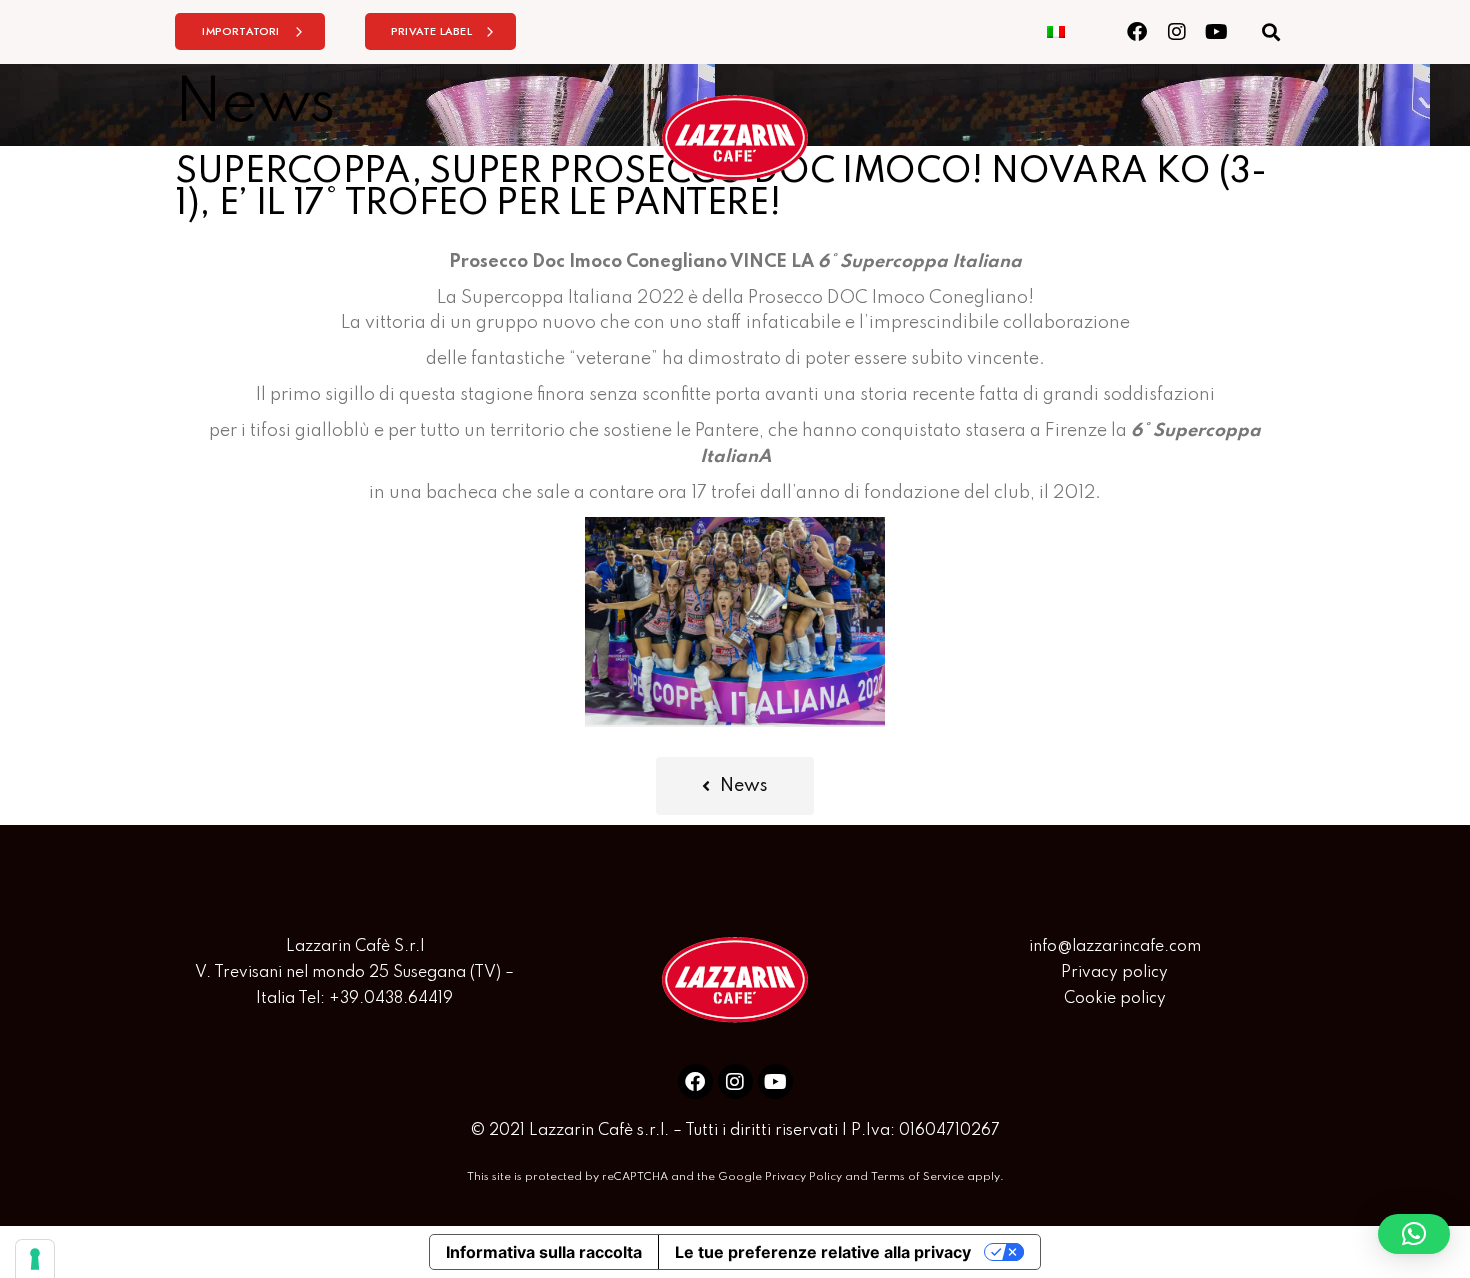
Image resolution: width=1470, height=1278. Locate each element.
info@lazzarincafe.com (1115, 947)
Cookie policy (1115, 999)
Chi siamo (669, 225)
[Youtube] (1216, 31)
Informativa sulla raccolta (544, 1252)
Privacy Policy (803, 1177)
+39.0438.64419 (391, 999)
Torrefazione (508, 225)
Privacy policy (1114, 973)
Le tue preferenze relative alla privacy (823, 1252)
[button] (1270, 31)
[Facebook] (1136, 31)
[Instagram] (1176, 31)
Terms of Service (917, 1177)
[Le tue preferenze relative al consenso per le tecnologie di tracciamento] (35, 1259)
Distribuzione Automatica (885, 225)
